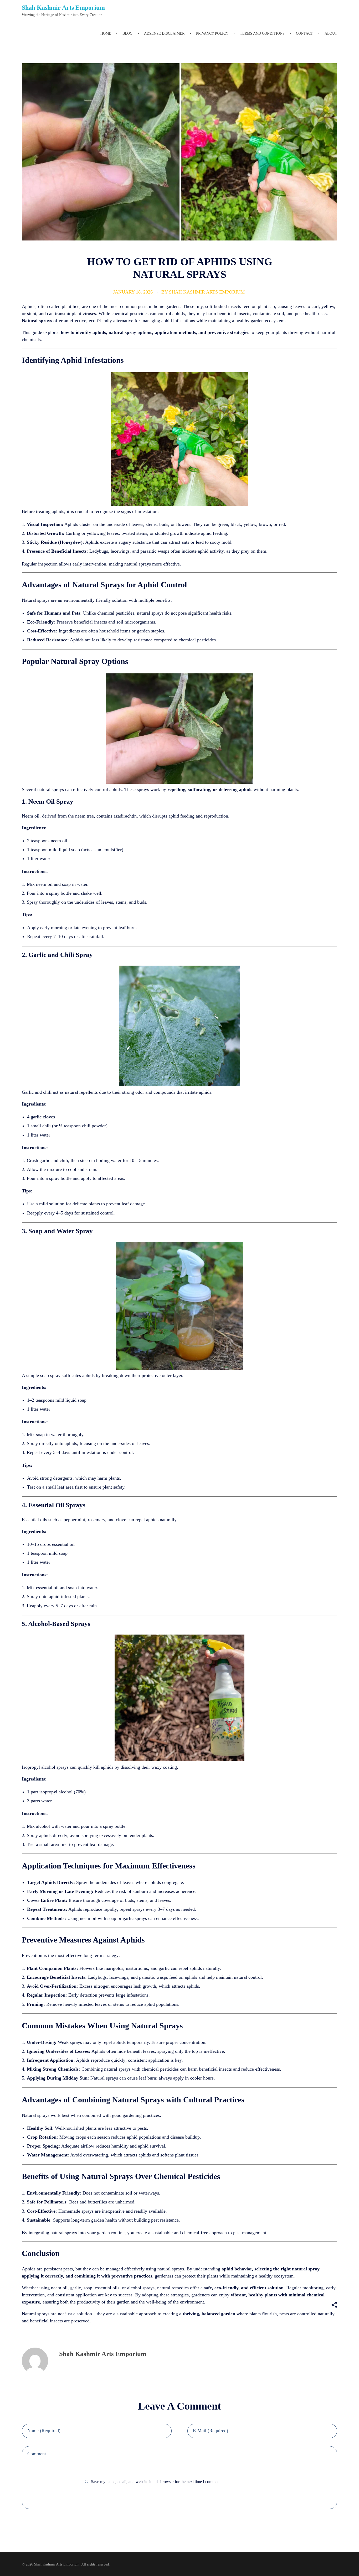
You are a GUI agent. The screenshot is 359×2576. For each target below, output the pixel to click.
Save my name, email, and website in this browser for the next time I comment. (156, 2482)
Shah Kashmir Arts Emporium (63, 8)
